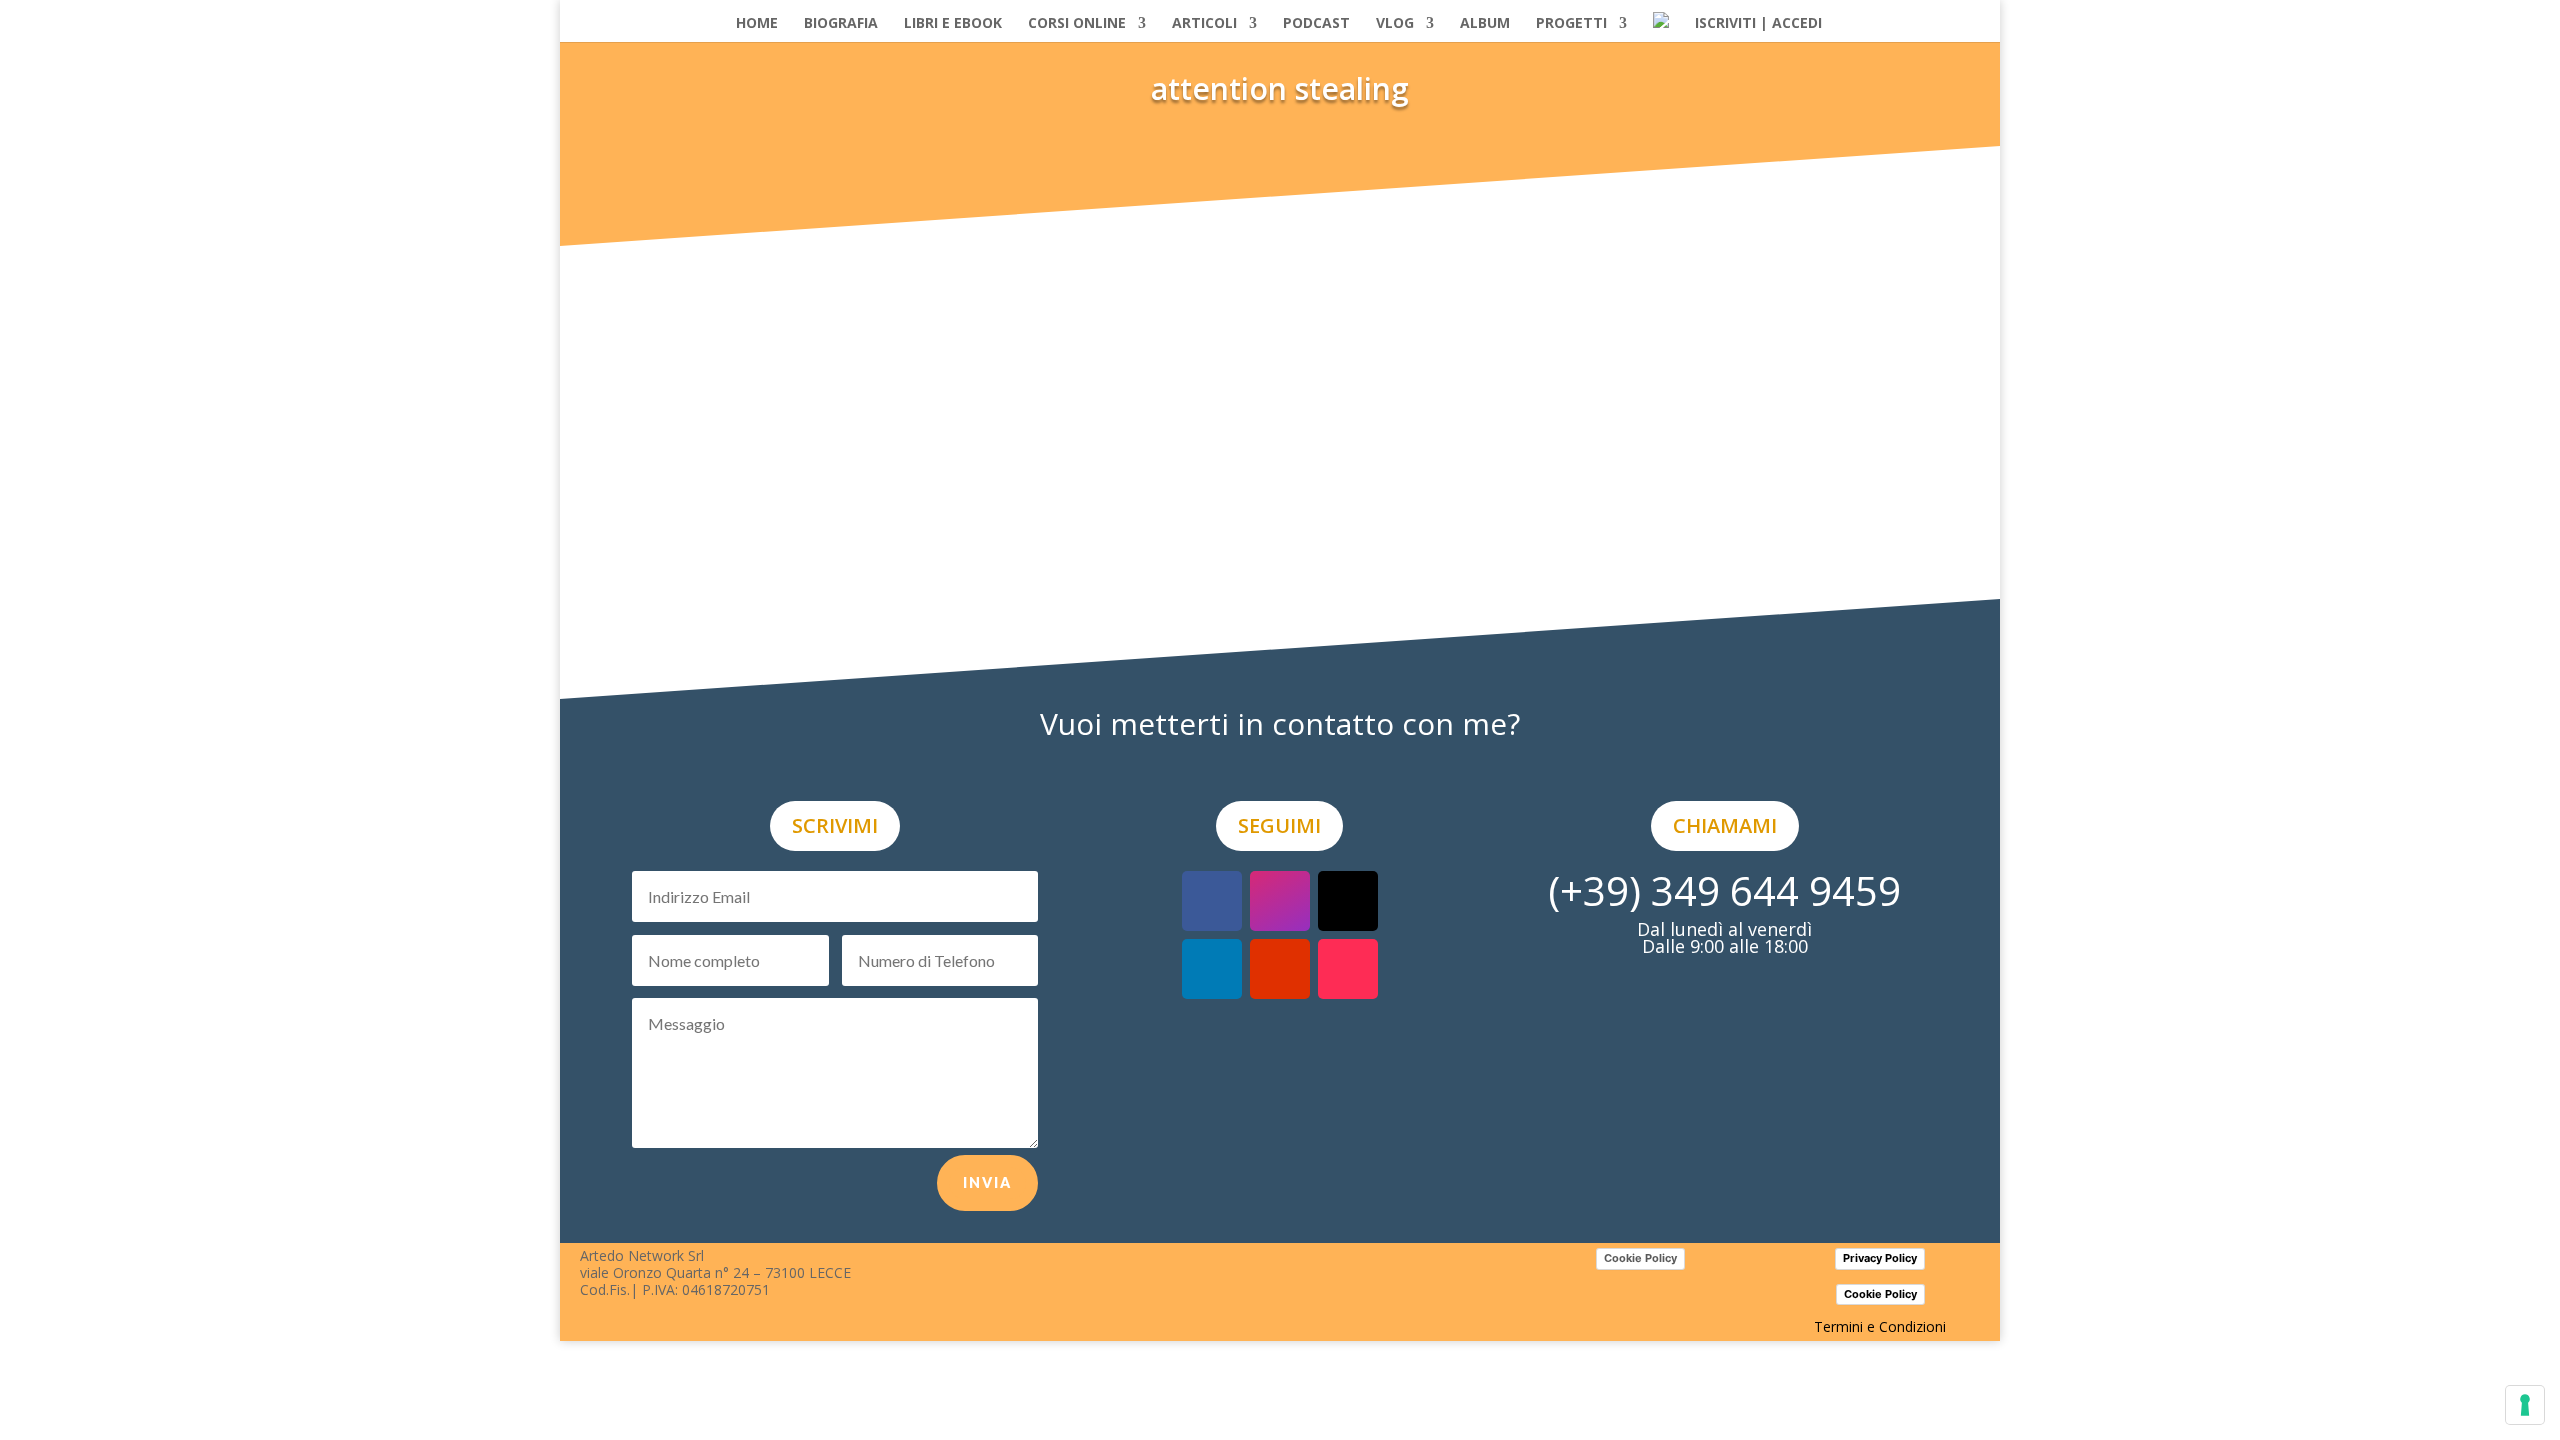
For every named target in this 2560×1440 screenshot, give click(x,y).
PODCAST (1316, 23)
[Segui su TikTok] (1348, 969)
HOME (757, 23)
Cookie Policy (1640, 1258)
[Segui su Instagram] (1280, 901)
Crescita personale (1324, 238)
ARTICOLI (1204, 23)
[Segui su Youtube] (1280, 969)
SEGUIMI (1279, 825)
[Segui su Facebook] (1212, 901)
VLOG (1395, 23)
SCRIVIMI (835, 825)
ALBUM (1485, 23)
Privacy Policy (1880, 1258)
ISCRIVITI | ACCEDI (1758, 23)
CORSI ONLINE (1077, 23)
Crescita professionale (1329, 419)
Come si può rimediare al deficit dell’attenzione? (832, 574)
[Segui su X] (1348, 901)
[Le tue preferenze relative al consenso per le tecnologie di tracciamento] (2525, 1405)
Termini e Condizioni (1880, 1326)
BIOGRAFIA (841, 23)
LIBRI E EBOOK (953, 23)
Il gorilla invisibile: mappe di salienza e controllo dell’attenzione (898, 393)
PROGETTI (1571, 23)
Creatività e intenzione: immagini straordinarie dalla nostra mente (912, 212)
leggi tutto (666, 277)
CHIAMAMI (1725, 825)
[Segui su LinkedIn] (1212, 969)
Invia (987, 1182)
